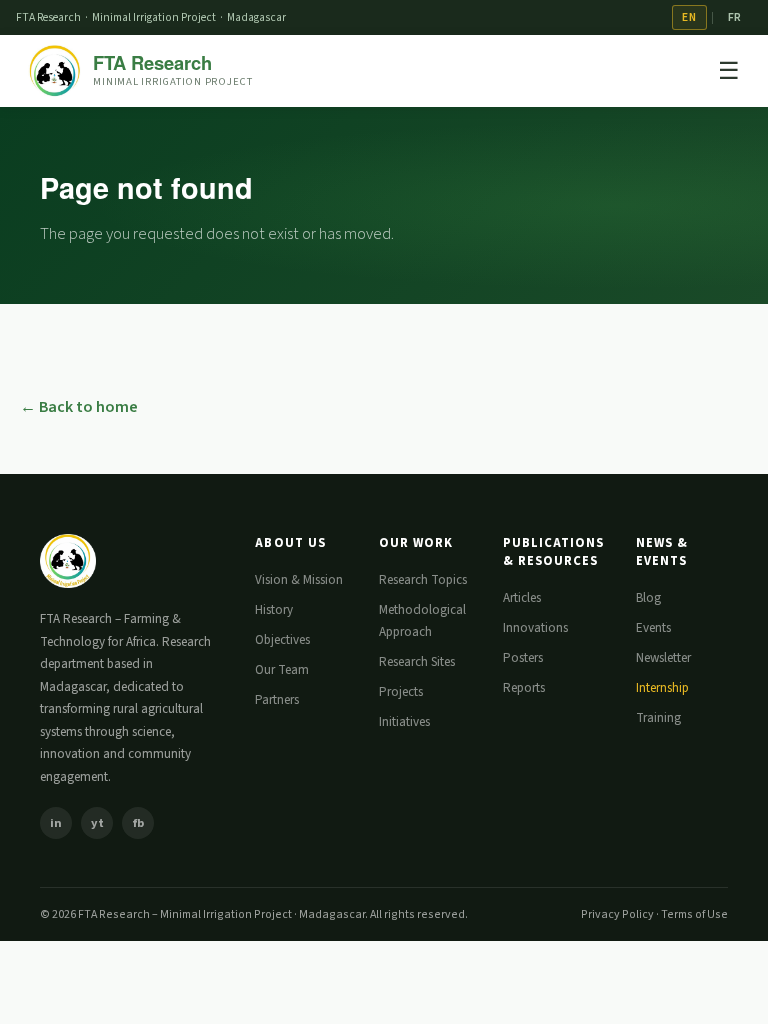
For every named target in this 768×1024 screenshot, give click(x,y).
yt (97, 823)
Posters (523, 658)
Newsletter (663, 658)
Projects (401, 692)
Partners (277, 700)
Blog (648, 598)
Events (653, 628)
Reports (524, 688)
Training (658, 718)
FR (735, 17)
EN (689, 17)
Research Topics (423, 580)
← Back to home (79, 407)
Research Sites (417, 662)
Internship (662, 688)
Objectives (282, 640)
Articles (522, 598)
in (56, 823)
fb (138, 823)
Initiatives (404, 722)
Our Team (282, 670)
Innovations (535, 628)
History (274, 610)
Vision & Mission (299, 580)
